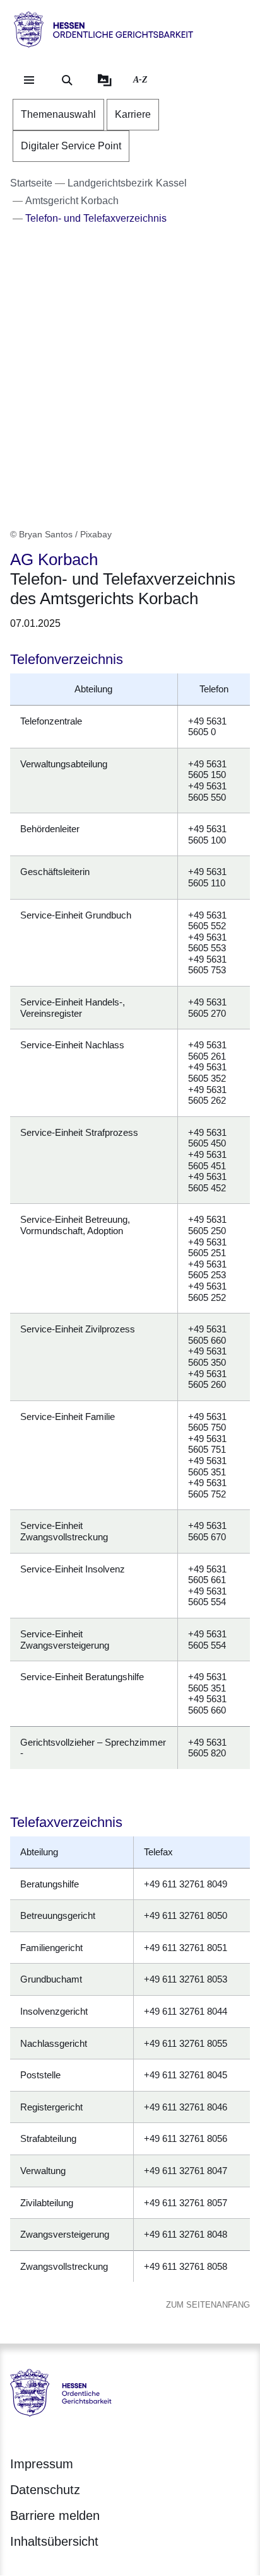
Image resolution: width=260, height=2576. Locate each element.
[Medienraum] (105, 80)
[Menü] (29, 80)
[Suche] (67, 80)
